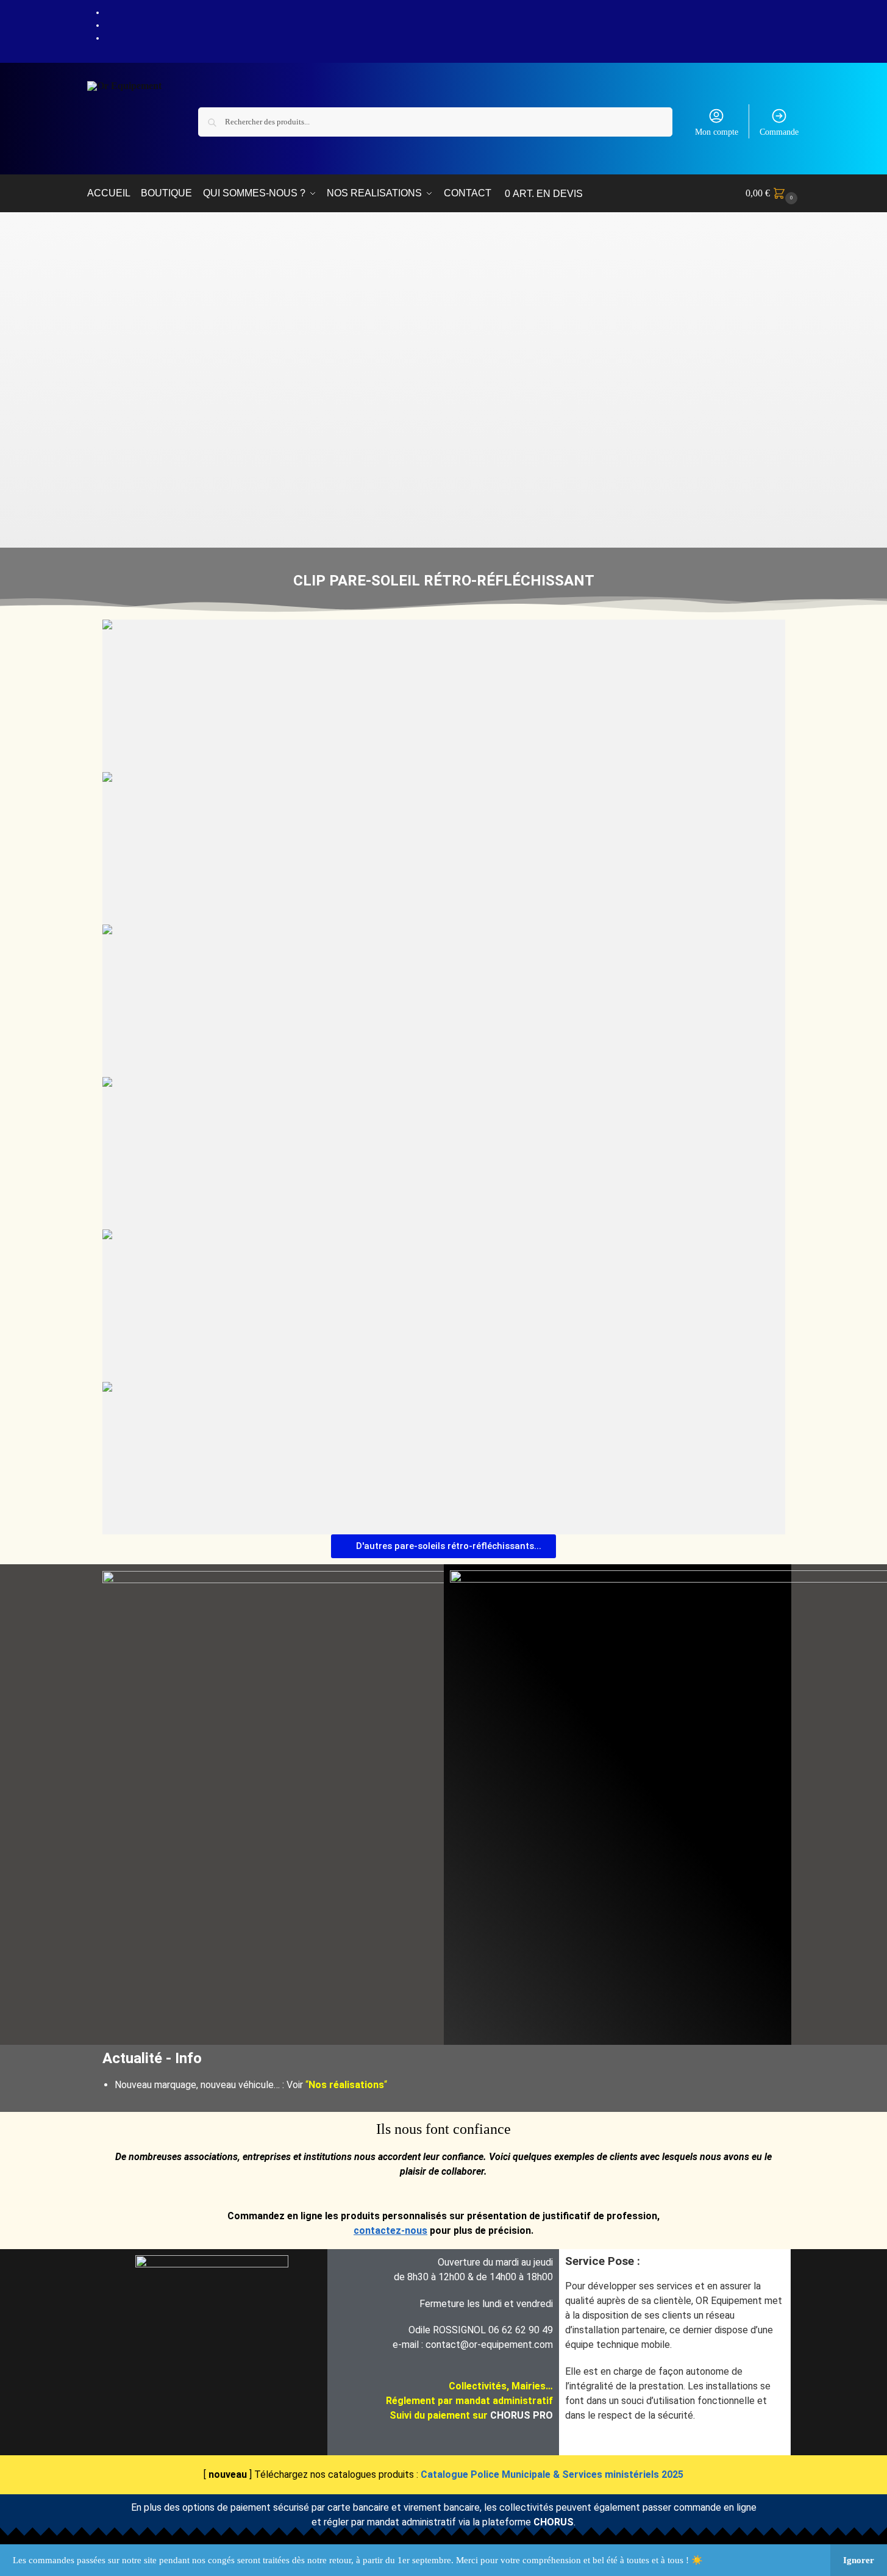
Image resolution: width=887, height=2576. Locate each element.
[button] (773, 193)
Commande (779, 132)
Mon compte (717, 132)
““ (346, 2085)
